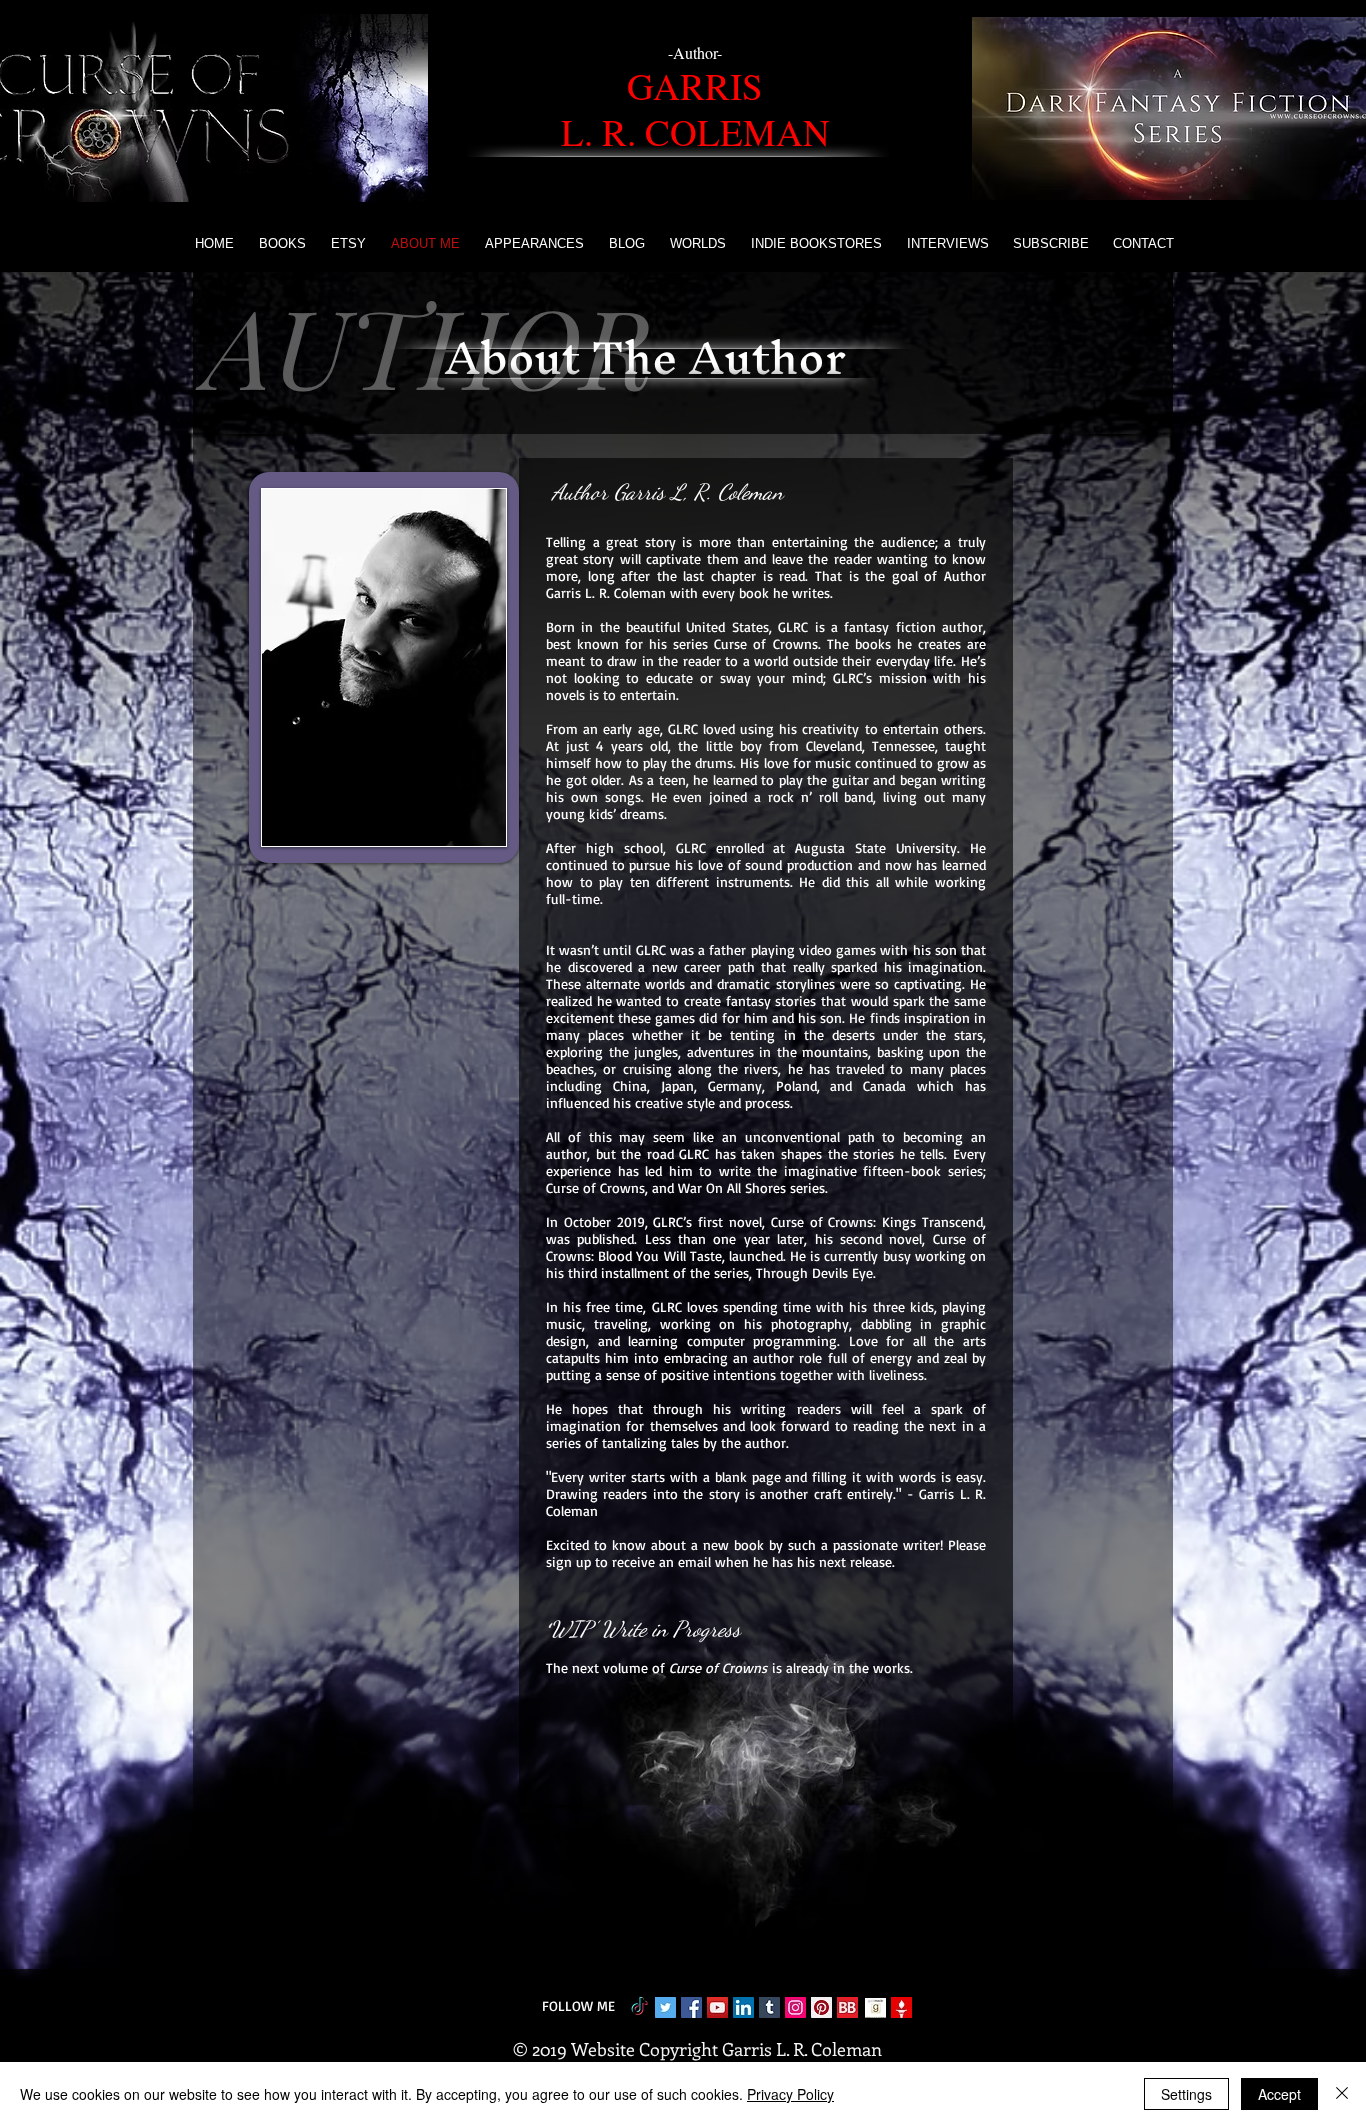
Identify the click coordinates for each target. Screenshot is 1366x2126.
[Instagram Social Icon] (795, 2007)
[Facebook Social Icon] (691, 2007)
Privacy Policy (790, 2094)
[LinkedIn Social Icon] (743, 2007)
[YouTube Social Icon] (717, 2007)
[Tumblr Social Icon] (769, 2007)
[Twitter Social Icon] (665, 2007)
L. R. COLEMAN (695, 131)
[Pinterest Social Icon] (821, 2007)
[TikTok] (639, 2007)
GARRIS (695, 85)
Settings (1186, 2094)
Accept (1279, 2094)
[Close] (1342, 2094)
